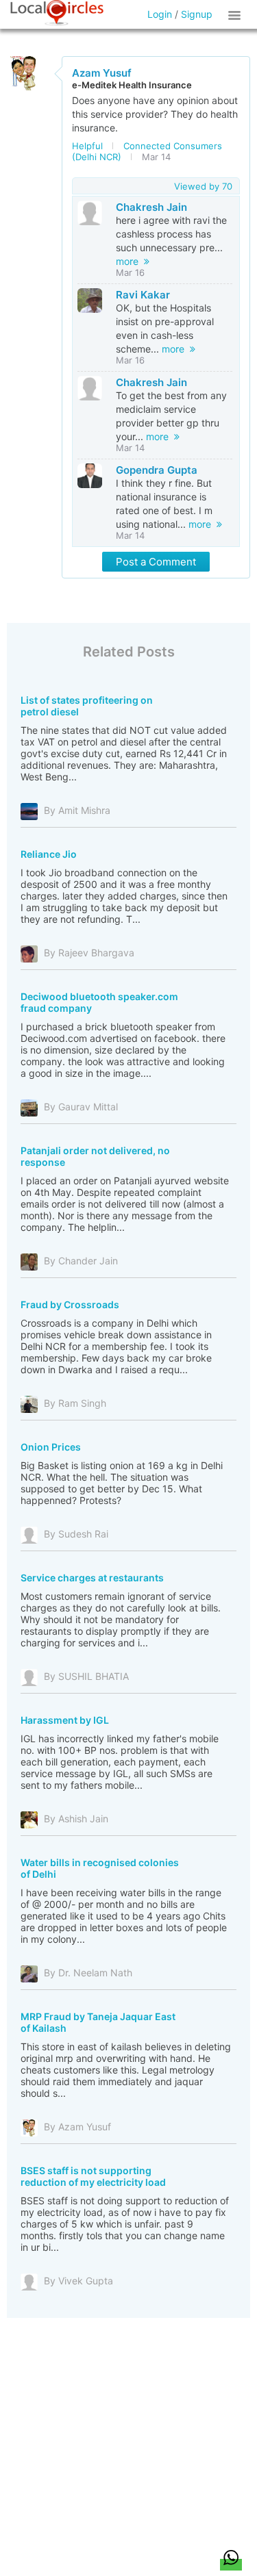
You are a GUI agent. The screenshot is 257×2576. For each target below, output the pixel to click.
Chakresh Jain (151, 207)
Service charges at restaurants (92, 1578)
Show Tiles (236, 14)
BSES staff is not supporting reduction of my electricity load (93, 2176)
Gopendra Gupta (157, 470)
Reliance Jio (49, 854)
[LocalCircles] (57, 13)
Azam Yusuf (102, 73)
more (130, 261)
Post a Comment (156, 562)
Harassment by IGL (65, 1720)
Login (160, 14)
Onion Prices (51, 1447)
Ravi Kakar (143, 295)
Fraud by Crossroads (70, 1304)
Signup (197, 14)
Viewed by (203, 186)
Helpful (87, 146)
